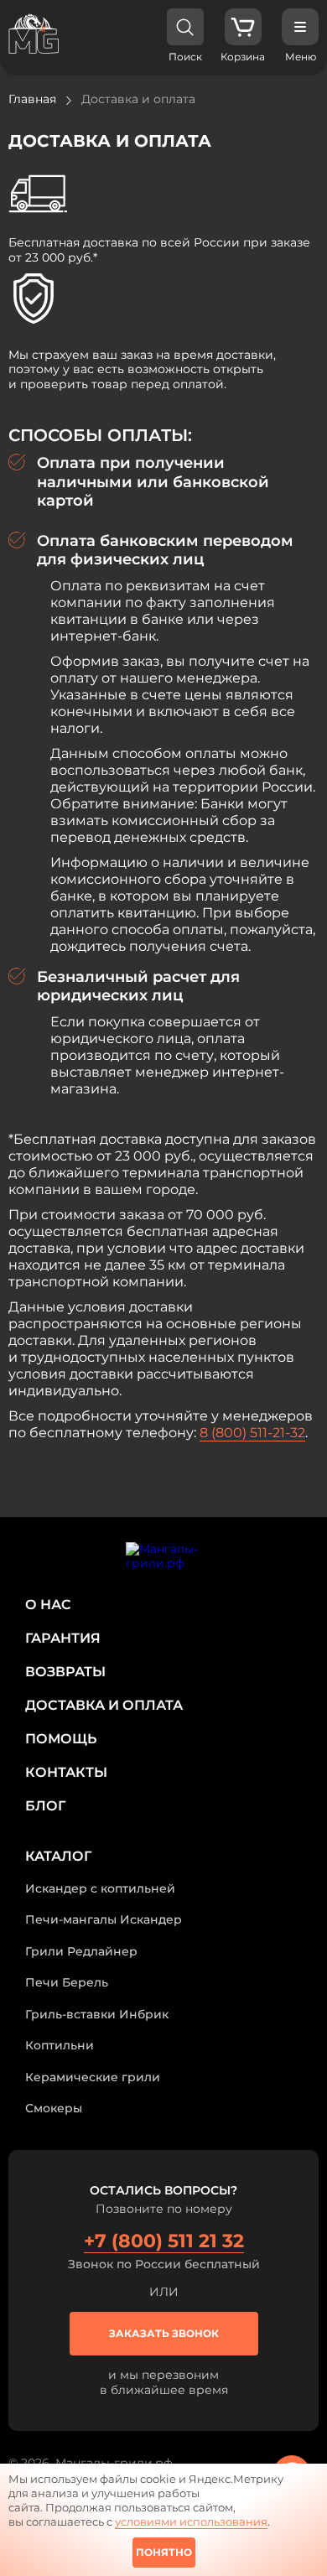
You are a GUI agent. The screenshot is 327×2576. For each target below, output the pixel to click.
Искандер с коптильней (100, 1888)
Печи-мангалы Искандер (104, 1919)
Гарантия (63, 1638)
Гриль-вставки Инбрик (97, 2014)
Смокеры (54, 2108)
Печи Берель (67, 1982)
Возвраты (65, 1672)
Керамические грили (93, 2077)
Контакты (66, 1772)
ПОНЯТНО (164, 2552)
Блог (45, 1806)
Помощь (61, 1739)
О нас (48, 1605)
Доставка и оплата (104, 1705)
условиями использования (191, 2521)
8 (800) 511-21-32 (252, 1433)
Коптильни (60, 2045)
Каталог (58, 1856)
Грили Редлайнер (81, 1951)
